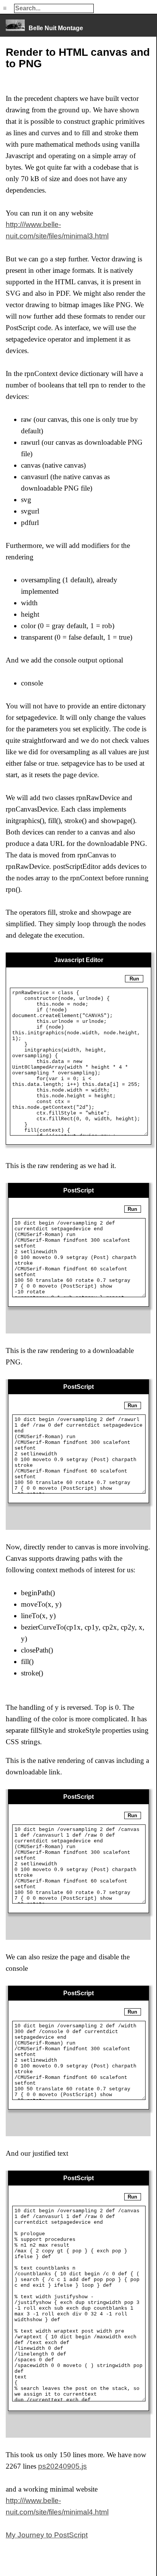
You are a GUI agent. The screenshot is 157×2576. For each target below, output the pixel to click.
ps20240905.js (62, 2466)
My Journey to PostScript (47, 2535)
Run (134, 979)
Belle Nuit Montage (56, 28)
